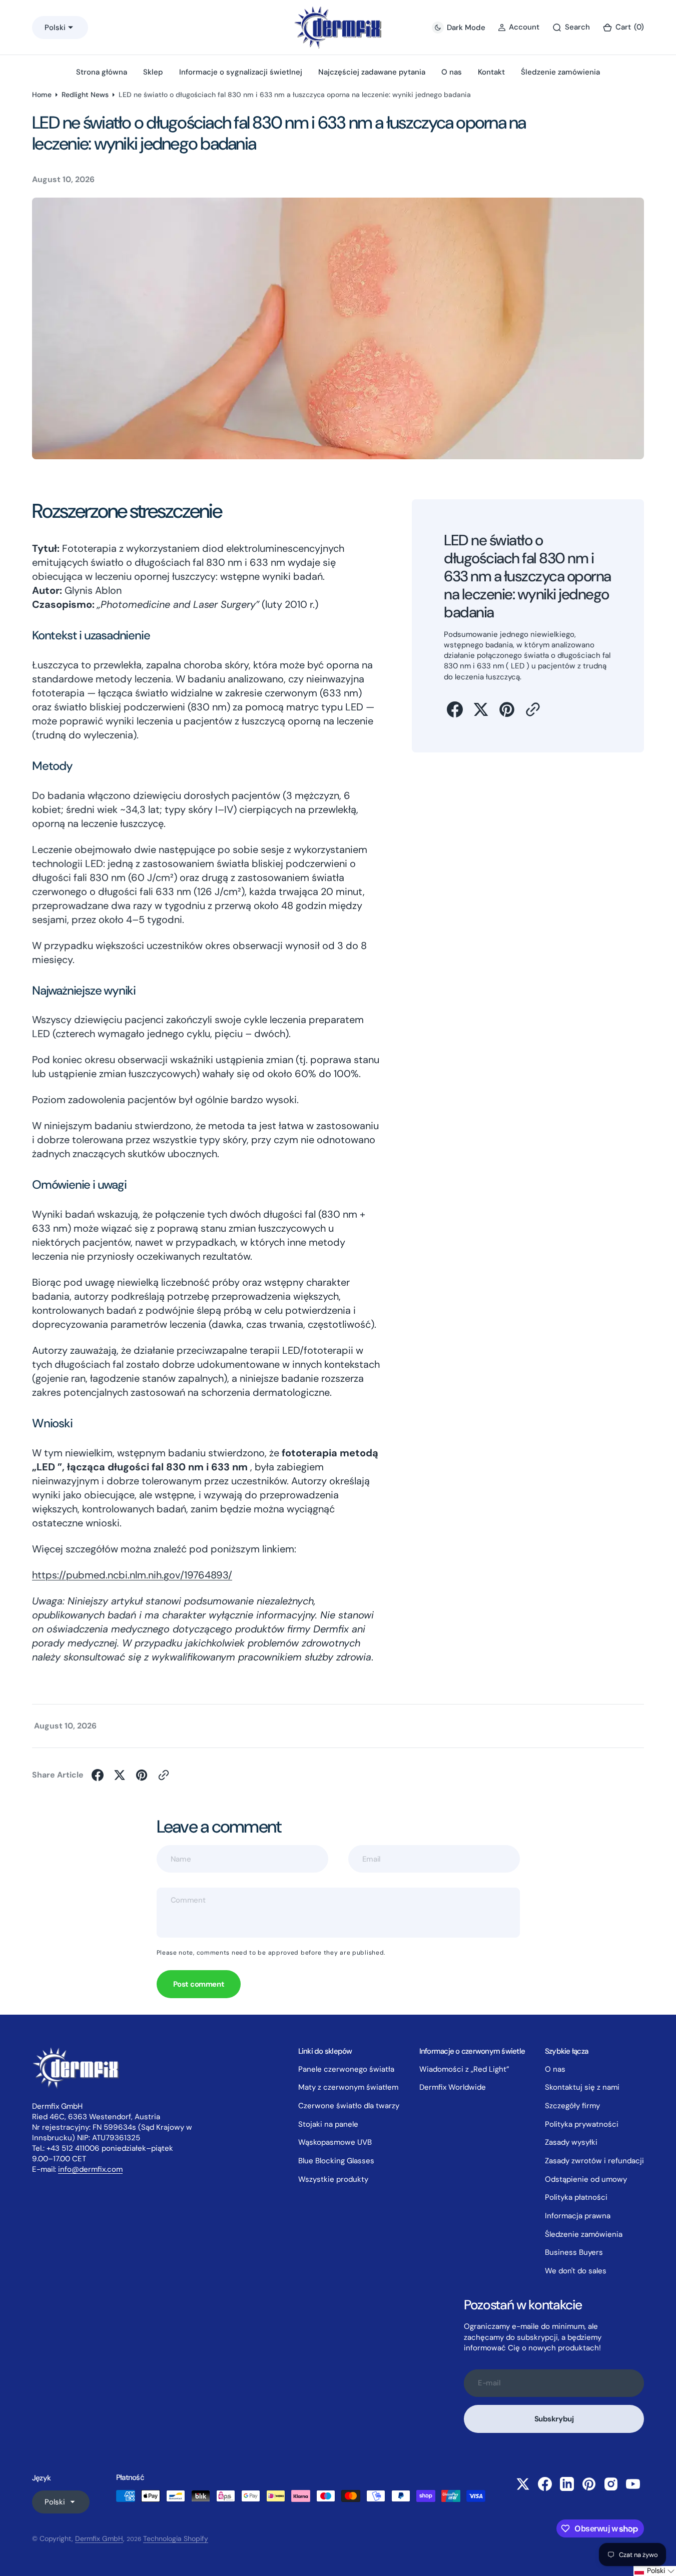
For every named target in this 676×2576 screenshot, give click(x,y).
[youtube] (633, 2484)
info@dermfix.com (90, 2169)
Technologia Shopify (176, 2538)
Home (42, 95)
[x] (481, 709)
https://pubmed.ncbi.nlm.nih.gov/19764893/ (132, 1575)
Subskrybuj (554, 2419)
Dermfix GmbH (99, 2538)
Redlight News (85, 95)
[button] (623, 27)
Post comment (199, 1984)
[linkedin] (567, 2484)
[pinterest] (507, 709)
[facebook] (455, 709)
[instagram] (611, 2484)
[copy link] (533, 709)
